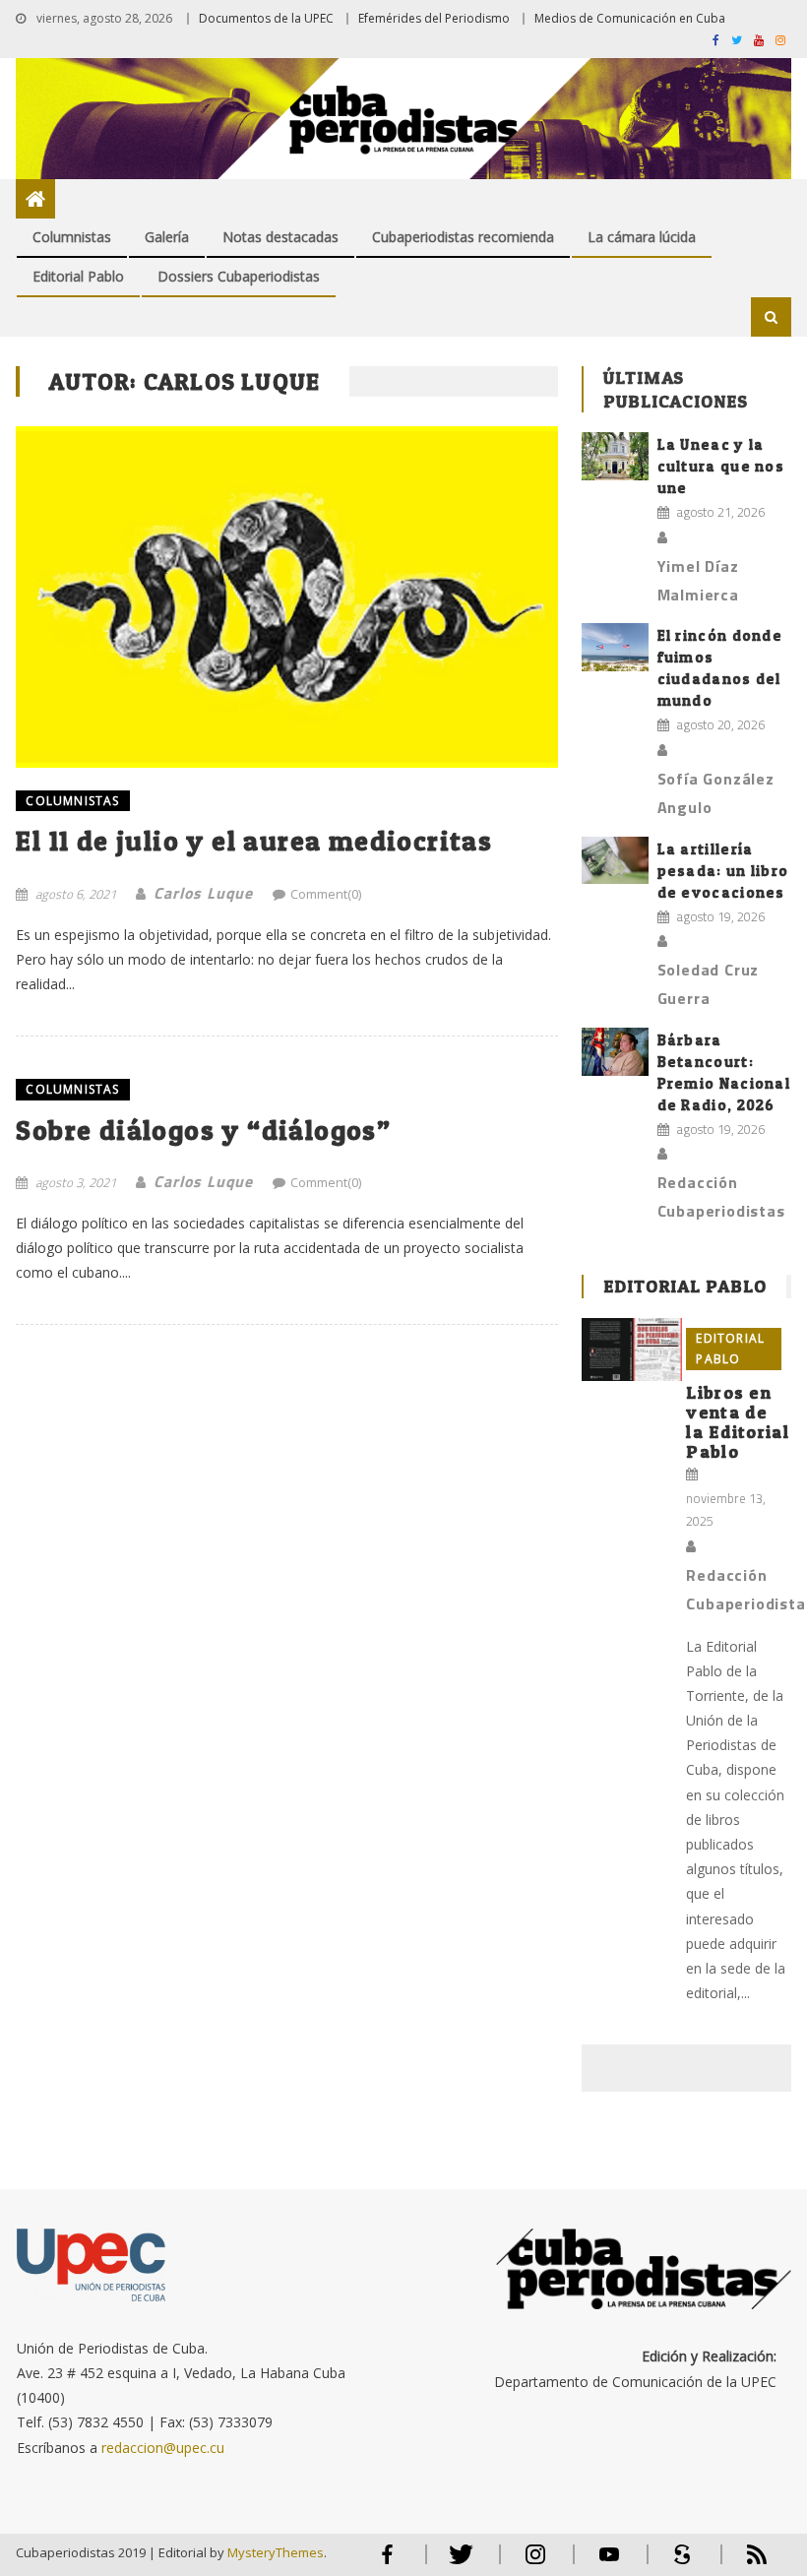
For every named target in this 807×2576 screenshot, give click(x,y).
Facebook (388, 2563)
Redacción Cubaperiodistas (721, 1196)
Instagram (535, 2563)
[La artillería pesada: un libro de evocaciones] (615, 861)
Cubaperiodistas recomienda (463, 237)
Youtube (609, 2563)
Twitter (457, 2563)
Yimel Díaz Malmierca (698, 580)
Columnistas (72, 237)
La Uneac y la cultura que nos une (721, 466)
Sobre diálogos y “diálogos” (203, 1130)
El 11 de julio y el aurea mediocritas (254, 841)
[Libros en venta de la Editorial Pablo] (632, 1350)
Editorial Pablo (78, 276)
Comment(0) (326, 894)
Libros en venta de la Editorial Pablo (738, 1422)
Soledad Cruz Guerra (709, 984)
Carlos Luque (203, 893)
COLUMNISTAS (72, 801)
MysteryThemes (276, 2552)
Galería (167, 237)
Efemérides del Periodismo (434, 18)
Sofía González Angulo (716, 793)
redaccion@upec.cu (163, 2448)
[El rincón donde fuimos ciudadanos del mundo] (615, 647)
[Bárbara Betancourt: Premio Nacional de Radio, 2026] (615, 1052)
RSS (744, 2563)
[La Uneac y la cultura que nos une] (615, 456)
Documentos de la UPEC (266, 18)
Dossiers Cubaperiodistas (239, 276)
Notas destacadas (280, 237)
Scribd (677, 2563)
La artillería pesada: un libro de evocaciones (723, 871)
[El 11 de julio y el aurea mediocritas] (287, 597)
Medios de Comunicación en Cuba (630, 18)
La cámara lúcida (642, 237)
